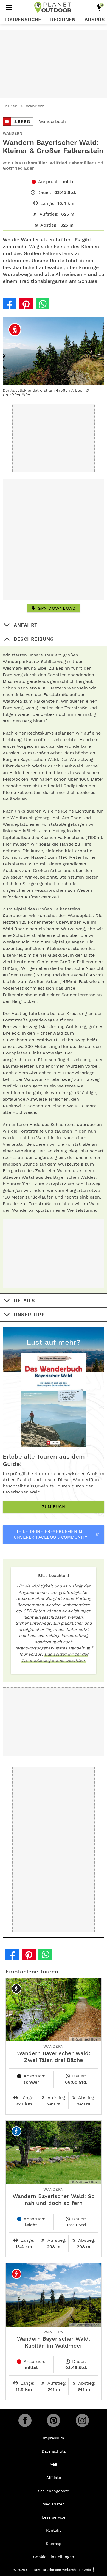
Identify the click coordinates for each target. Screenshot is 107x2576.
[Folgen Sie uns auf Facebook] (25, 2420)
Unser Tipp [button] (29, 1314)
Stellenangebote (54, 2491)
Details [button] (24, 1300)
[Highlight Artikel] (99, 7)
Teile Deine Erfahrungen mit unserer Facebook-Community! (51, 1534)
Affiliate (54, 2478)
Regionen (63, 20)
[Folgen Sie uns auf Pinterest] (54, 2420)
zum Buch (54, 1507)
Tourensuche (23, 20)
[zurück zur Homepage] (53, 7)
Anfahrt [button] (26, 625)
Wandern (35, 106)
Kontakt (54, 2530)
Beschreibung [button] (34, 639)
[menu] (9, 7)
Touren (10, 106)
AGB (54, 2464)
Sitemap (54, 2544)
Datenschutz (54, 2451)
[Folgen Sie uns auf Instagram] (82, 2420)
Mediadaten (54, 2504)
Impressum (54, 2438)
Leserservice (54, 2517)
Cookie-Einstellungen (54, 2557)
